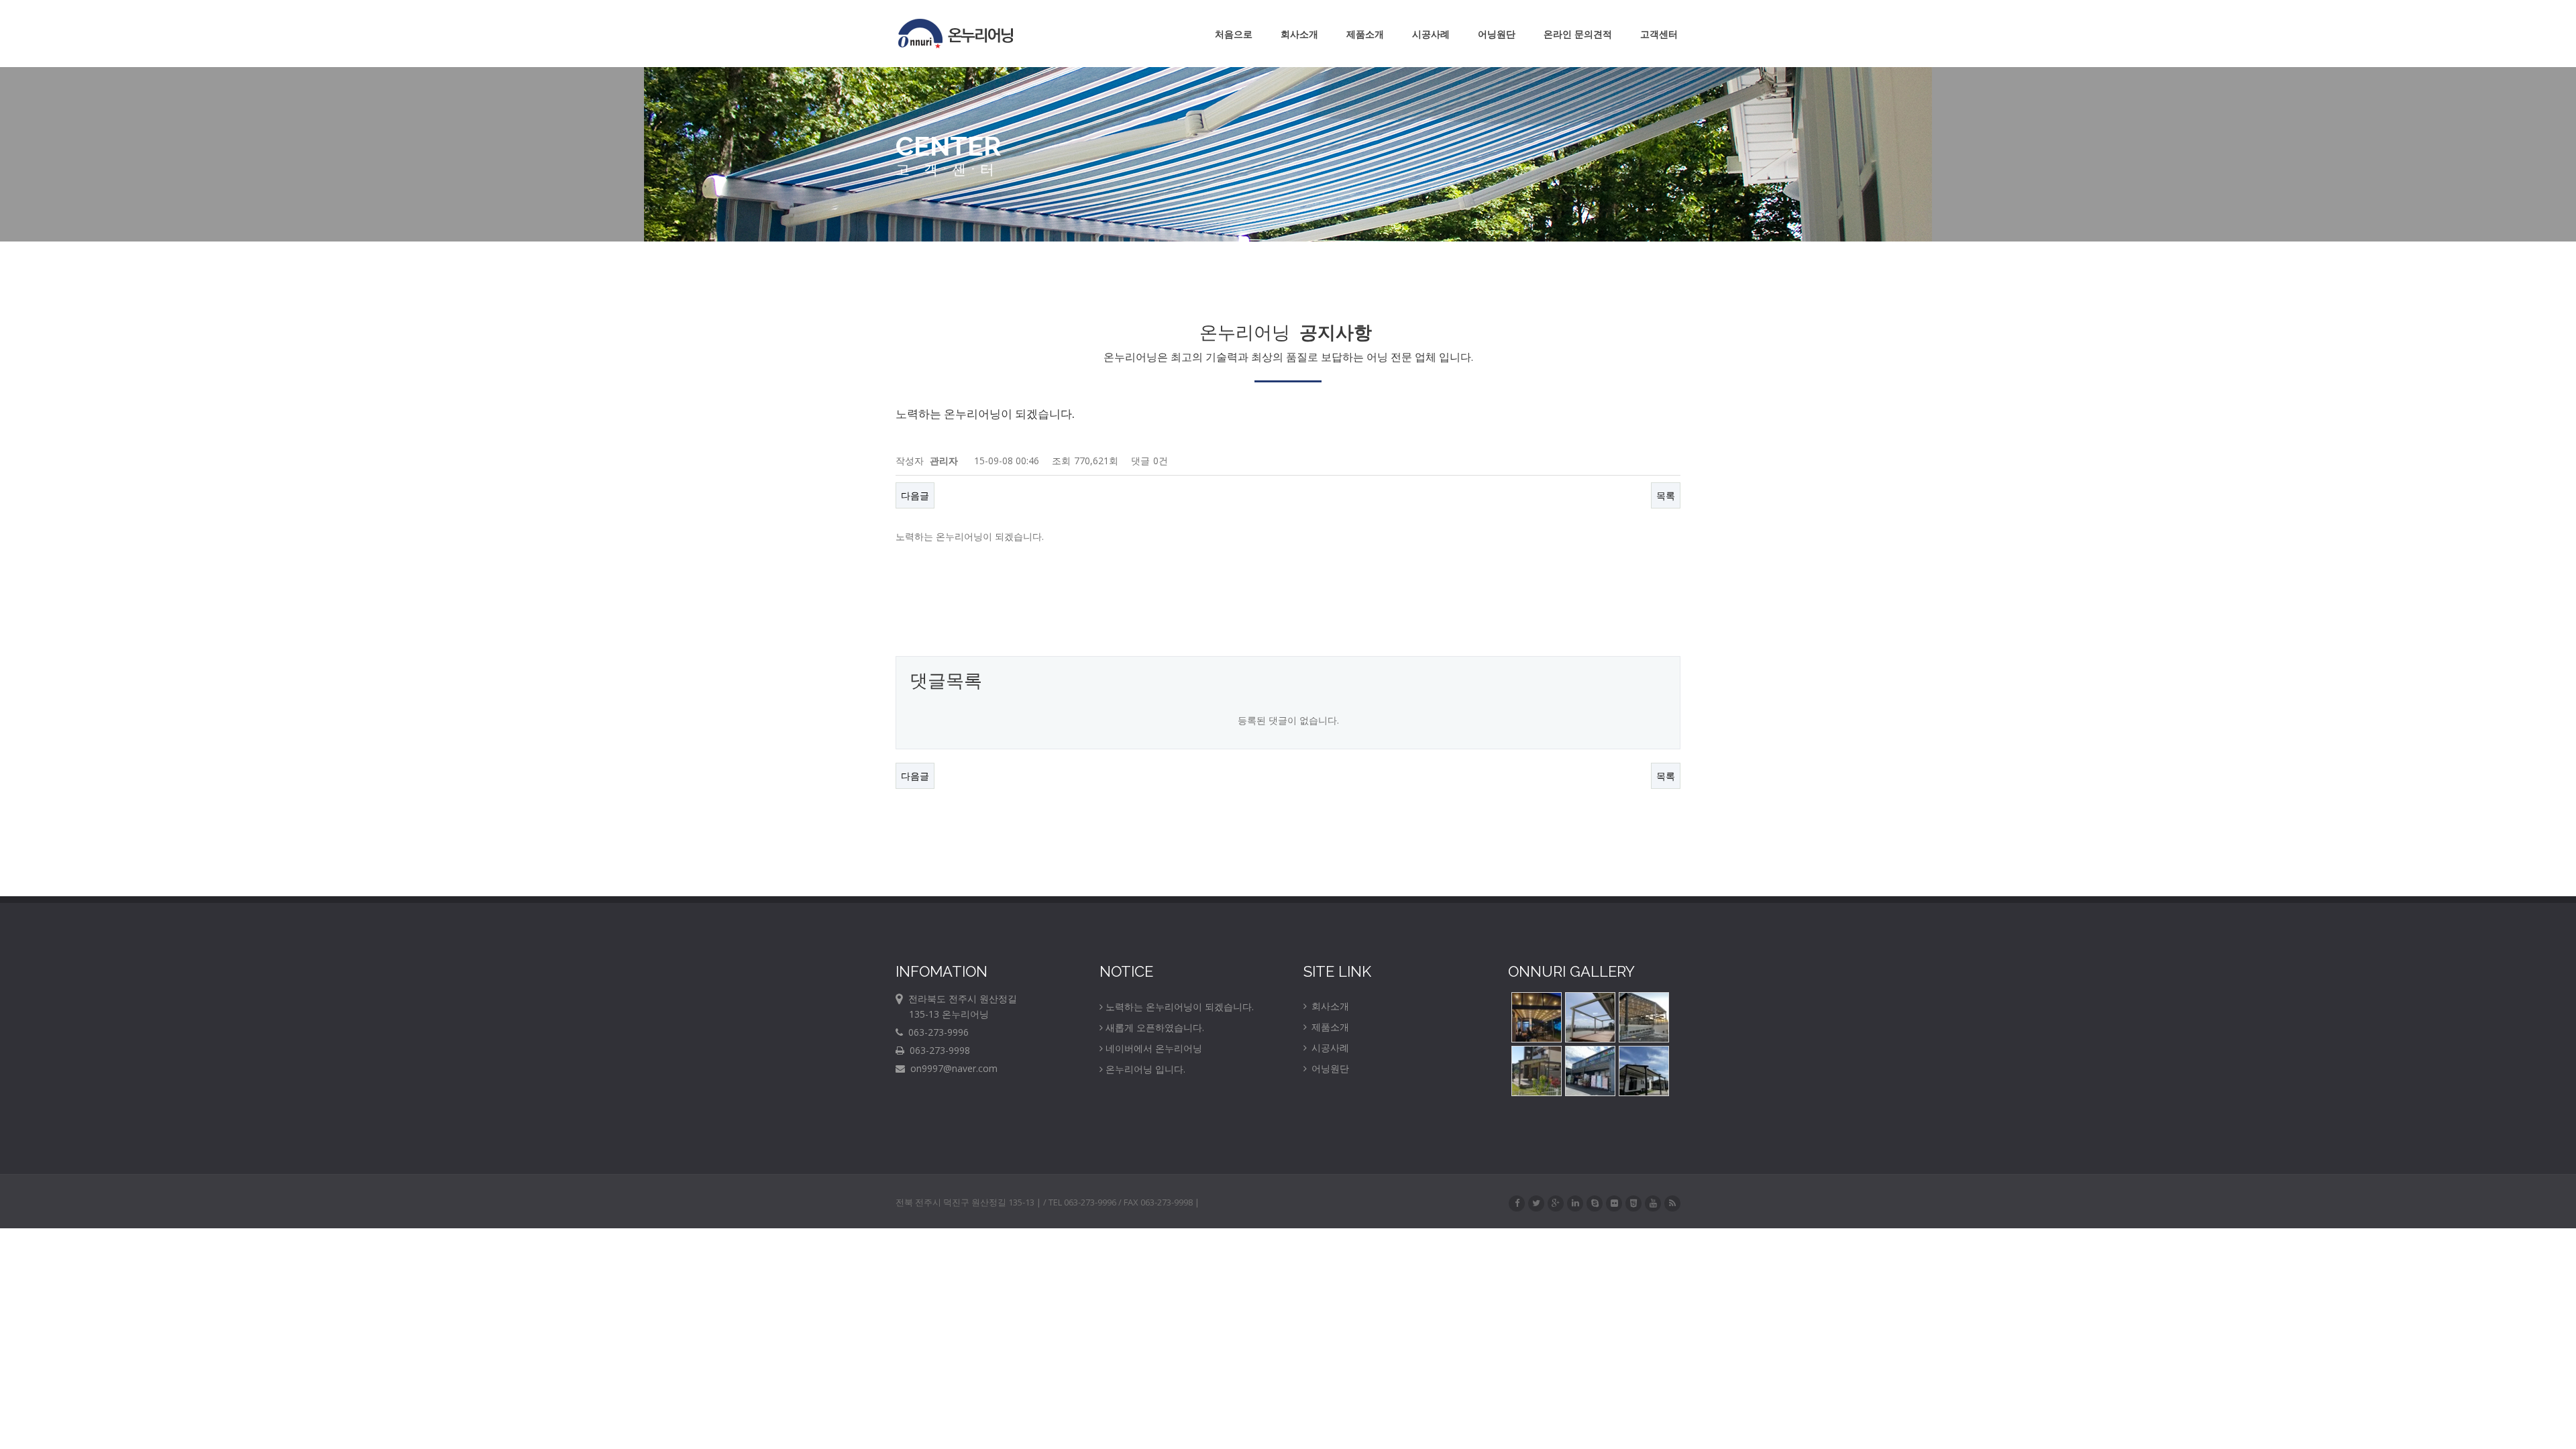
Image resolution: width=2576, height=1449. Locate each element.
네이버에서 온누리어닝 (1154, 1048)
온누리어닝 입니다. (1145, 1069)
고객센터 (1659, 34)
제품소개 (1365, 34)
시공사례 (1431, 34)
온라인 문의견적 (1578, 34)
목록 (1666, 495)
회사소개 (1299, 34)
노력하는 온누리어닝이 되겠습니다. (1180, 1007)
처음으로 (1234, 34)
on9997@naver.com (951, 1068)
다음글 (915, 495)
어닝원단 (1497, 34)
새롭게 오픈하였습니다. (1155, 1027)
